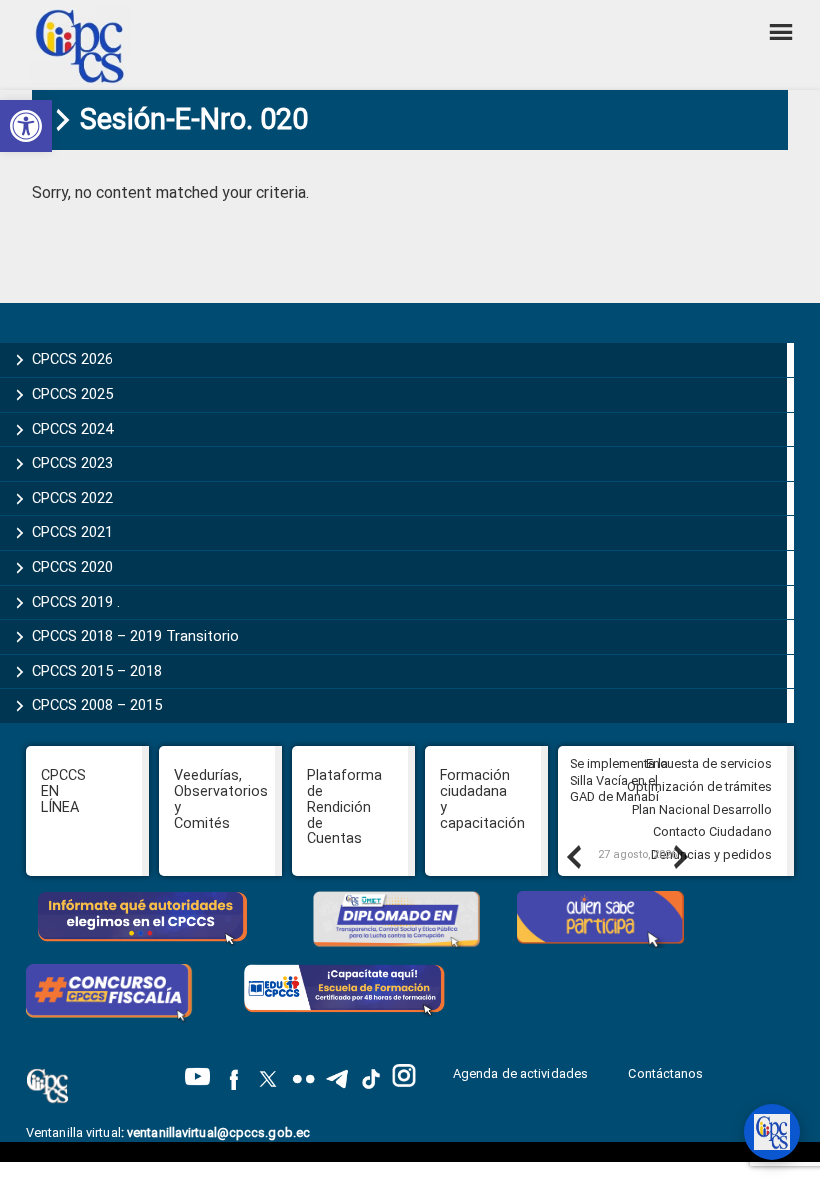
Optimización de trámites (699, 786)
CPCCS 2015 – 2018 (97, 671)
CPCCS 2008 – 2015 (97, 705)
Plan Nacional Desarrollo (702, 809)
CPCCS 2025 (72, 394)
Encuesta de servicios (709, 763)
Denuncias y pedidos (711, 854)
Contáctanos (667, 1073)
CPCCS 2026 (72, 359)
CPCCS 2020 (72, 567)
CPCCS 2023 (72, 463)
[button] (26, 126)
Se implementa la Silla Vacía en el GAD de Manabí (619, 780)
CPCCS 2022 (72, 498)
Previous (573, 856)
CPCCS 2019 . (76, 602)
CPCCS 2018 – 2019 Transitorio (135, 636)
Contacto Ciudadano (712, 831)
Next (680, 856)
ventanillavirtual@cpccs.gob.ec (218, 1132)
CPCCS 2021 (72, 532)
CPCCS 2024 (72, 429)
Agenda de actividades (520, 1073)
